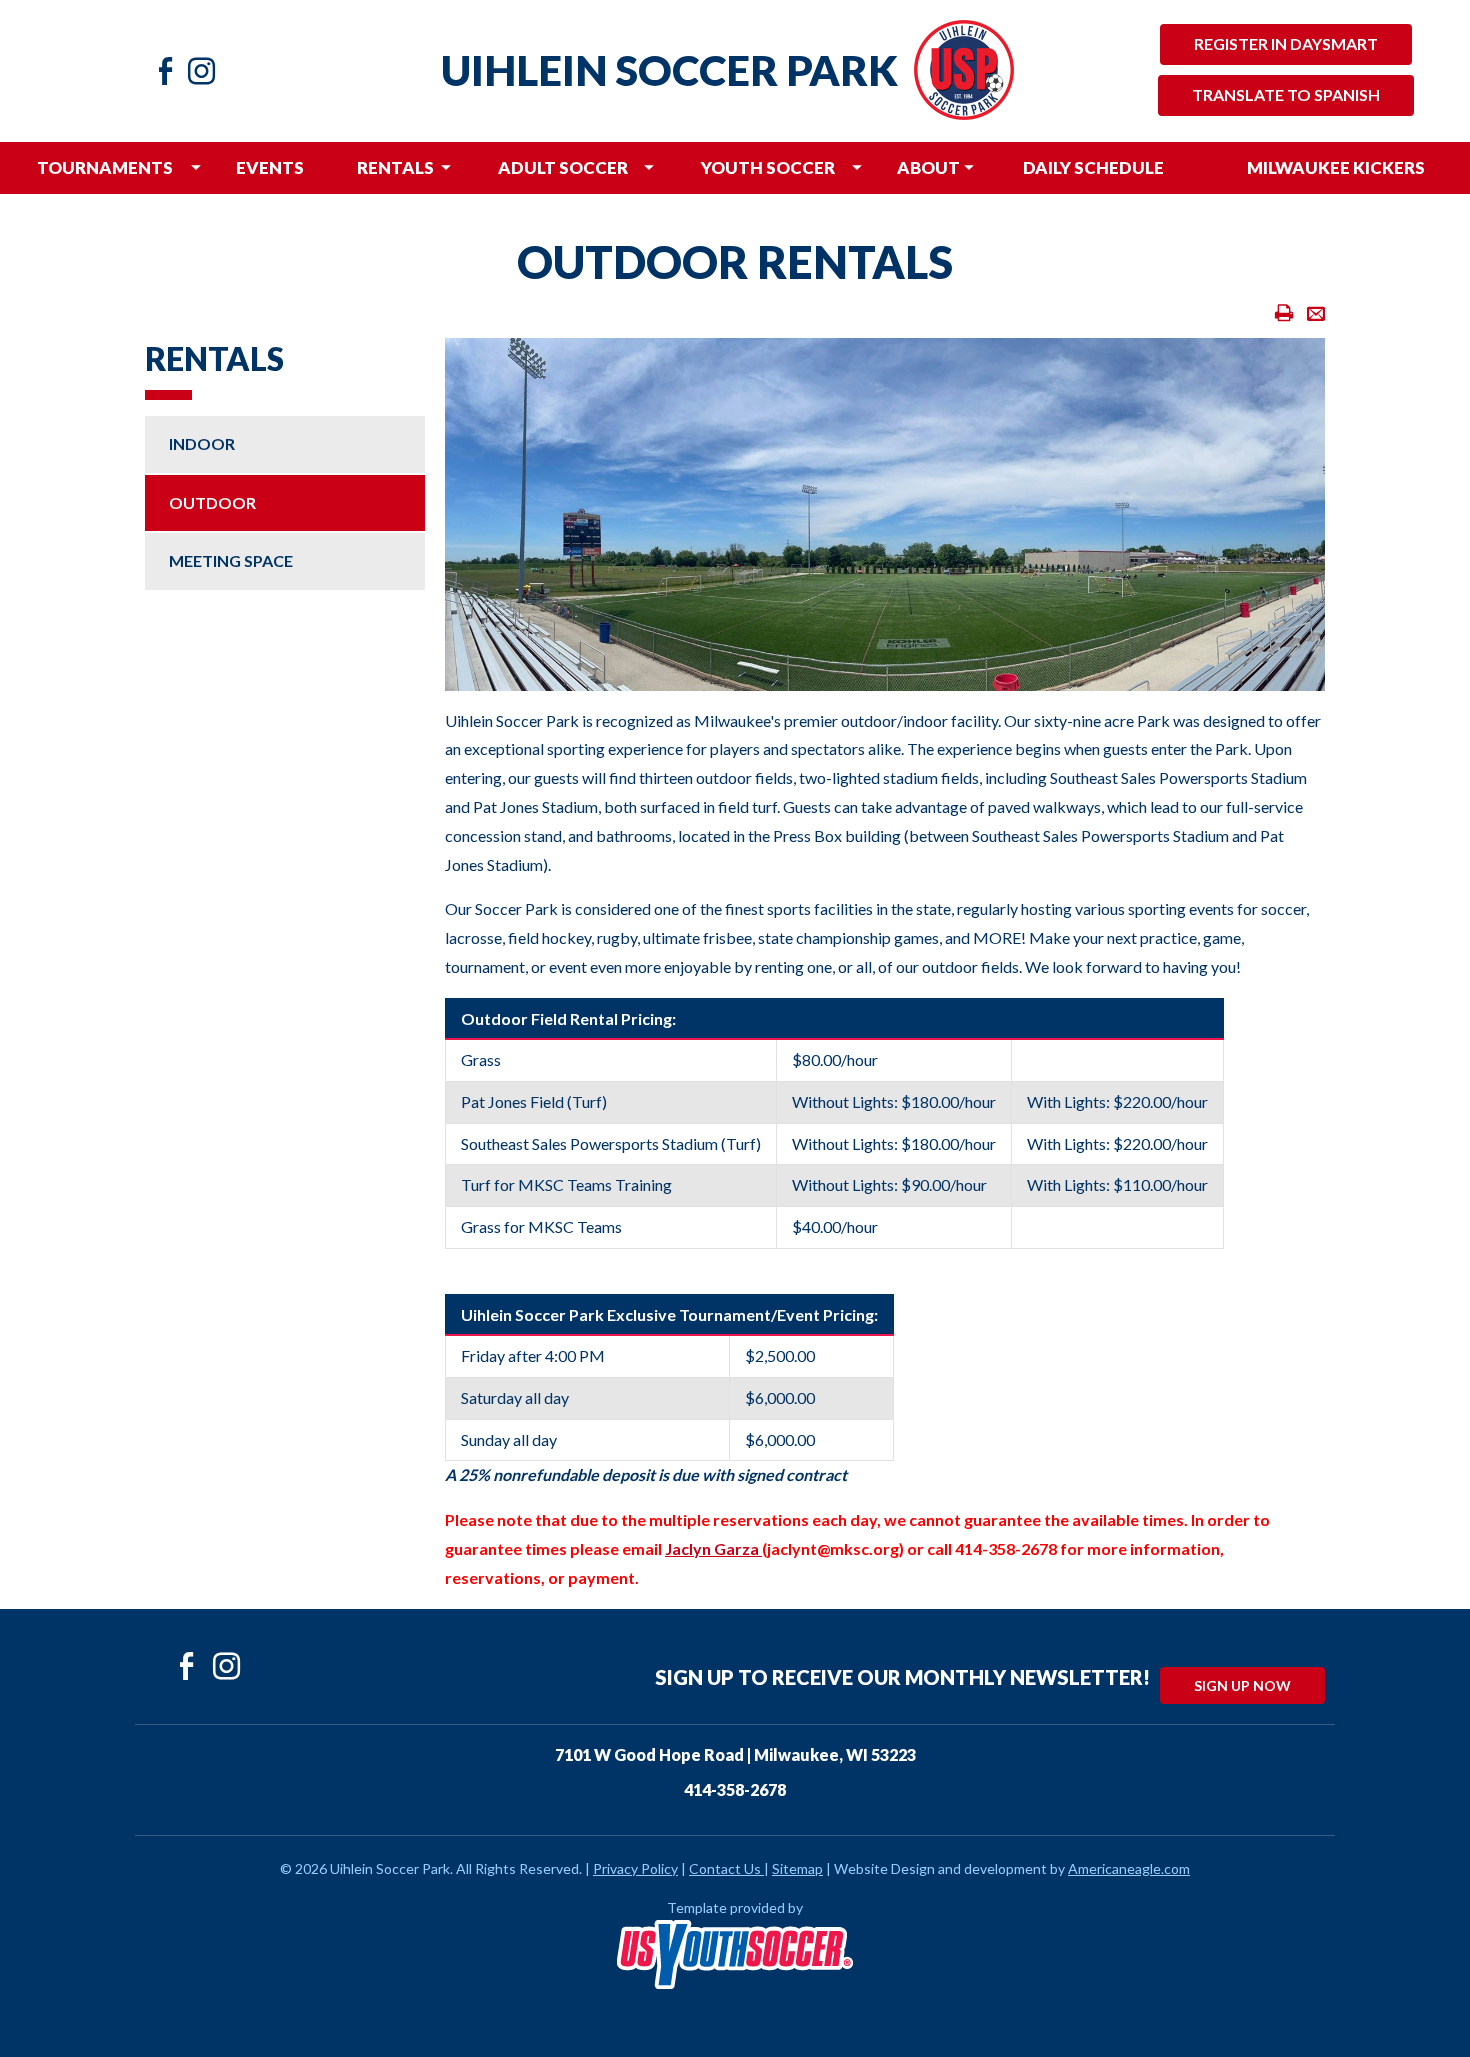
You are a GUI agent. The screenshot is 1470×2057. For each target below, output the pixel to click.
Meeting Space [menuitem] (231, 560)
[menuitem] (105, 168)
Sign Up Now (1242, 1685)
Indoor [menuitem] (202, 443)
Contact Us (725, 1868)
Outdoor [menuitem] (212, 502)
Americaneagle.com (1129, 1868)
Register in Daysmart (1286, 43)
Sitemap (797, 1868)
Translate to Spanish (1286, 94)
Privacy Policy (635, 1868)
